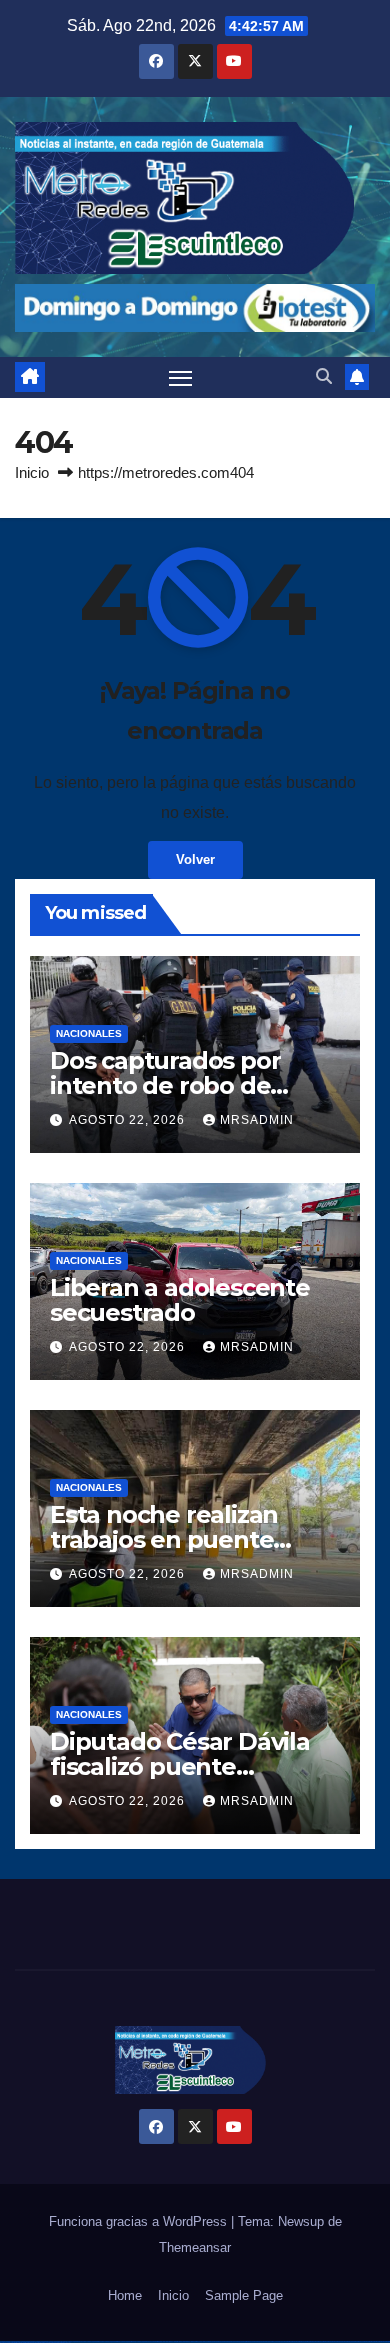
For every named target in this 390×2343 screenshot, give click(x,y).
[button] (324, 376)
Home (125, 2295)
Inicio (32, 472)
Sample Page (244, 2295)
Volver (195, 859)
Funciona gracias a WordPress (140, 2221)
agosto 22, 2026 (129, 1120)
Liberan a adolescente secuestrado (180, 1300)
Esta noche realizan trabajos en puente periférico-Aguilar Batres (194, 1539)
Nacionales (89, 1033)
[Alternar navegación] (181, 378)
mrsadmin (257, 1120)
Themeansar (195, 2247)
